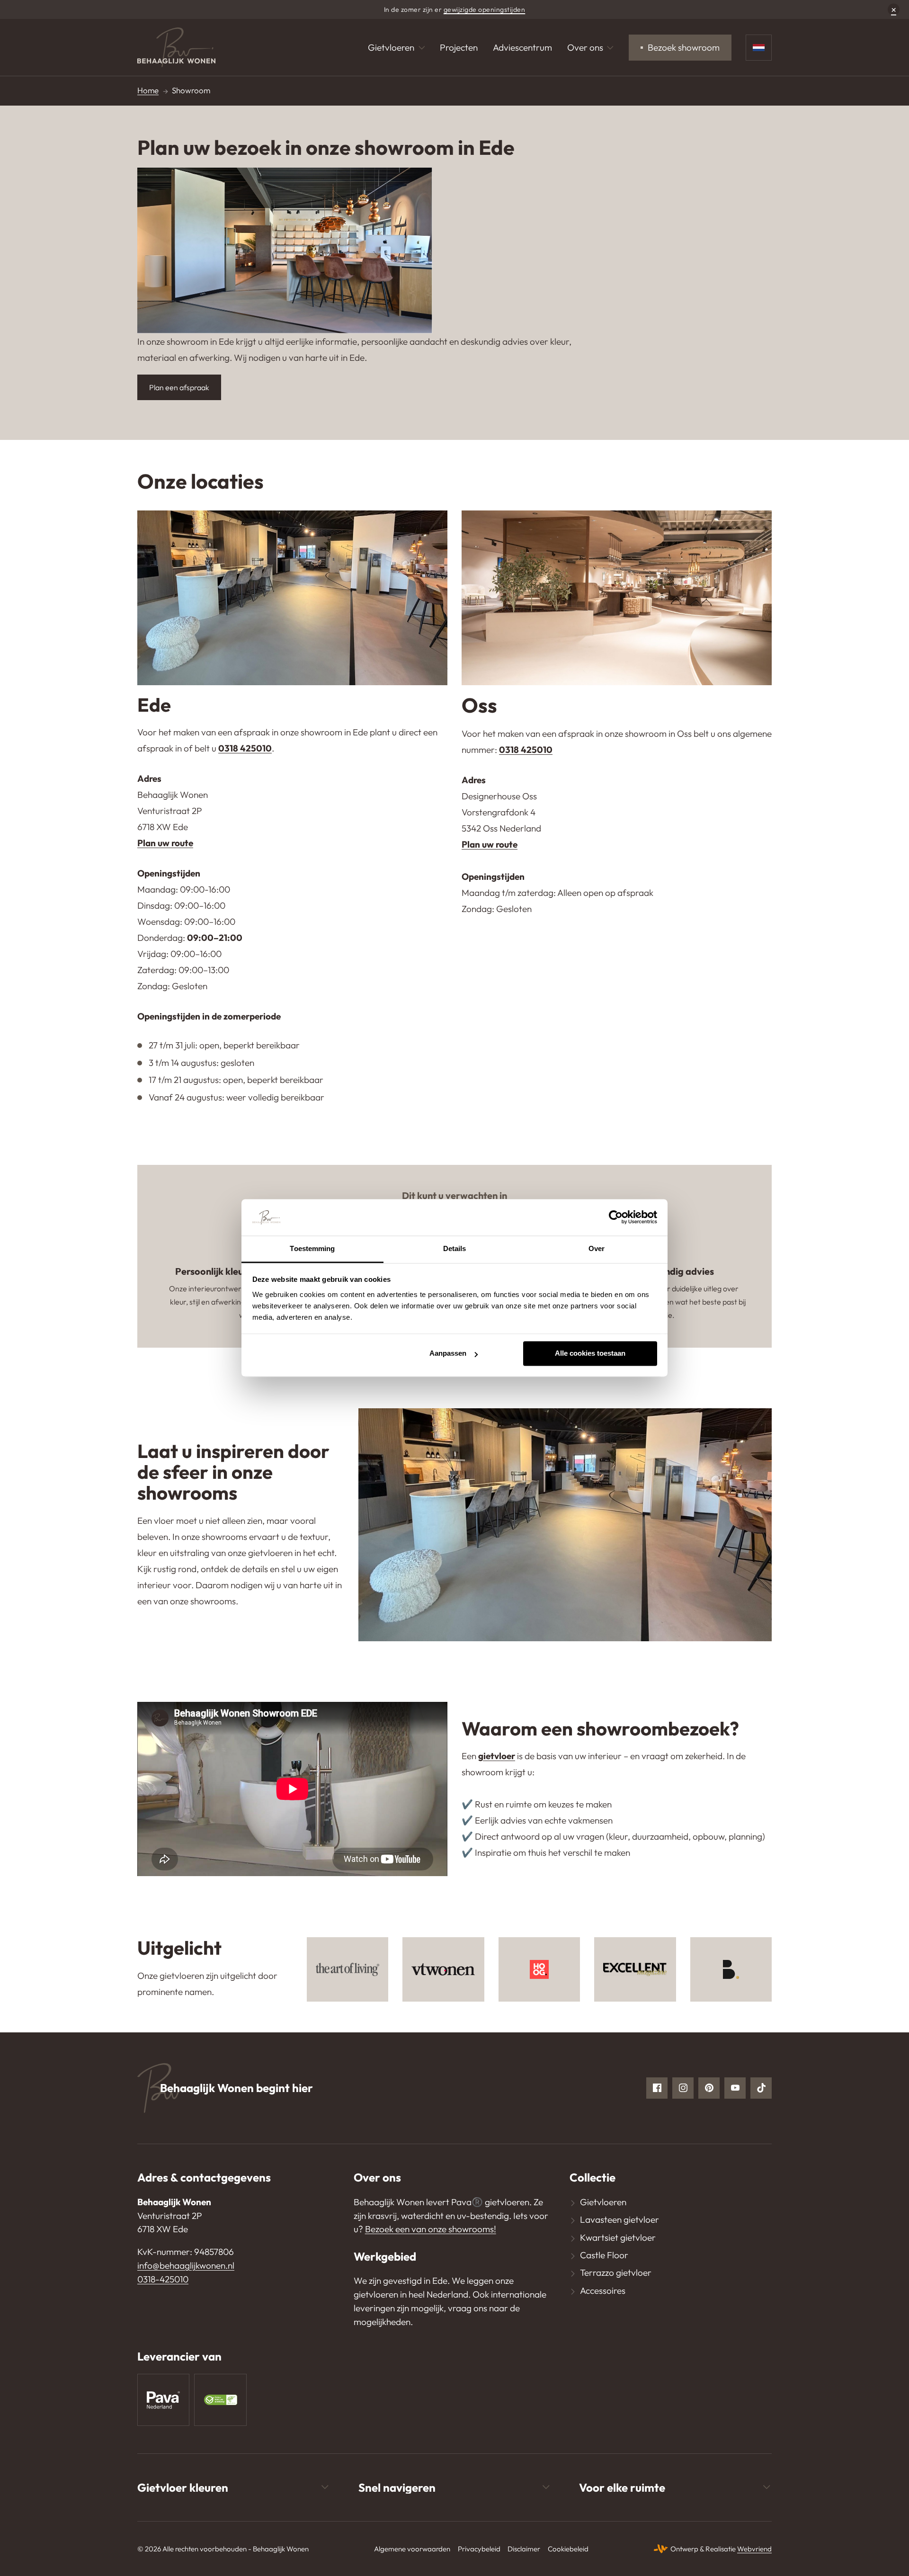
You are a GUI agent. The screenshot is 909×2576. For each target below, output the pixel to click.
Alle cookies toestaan (590, 1354)
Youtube (735, 2088)
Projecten (459, 47)
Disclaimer (524, 2549)
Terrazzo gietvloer (616, 2272)
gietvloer (497, 1756)
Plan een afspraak (179, 387)
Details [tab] (455, 1248)
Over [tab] (597, 1248)
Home (148, 90)
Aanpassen (448, 1354)
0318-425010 (163, 2279)
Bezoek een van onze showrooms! (431, 2229)
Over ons (585, 47)
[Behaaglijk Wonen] (176, 48)
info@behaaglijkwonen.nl (186, 2265)
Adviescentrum (522, 47)
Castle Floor (604, 2255)
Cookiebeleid (568, 2549)
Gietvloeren (391, 47)
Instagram (683, 2088)
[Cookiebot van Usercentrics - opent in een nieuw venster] (616, 1217)
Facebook (657, 2088)
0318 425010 (245, 748)
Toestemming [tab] (312, 1248)
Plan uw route (165, 843)
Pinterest (709, 2088)
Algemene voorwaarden (412, 2549)
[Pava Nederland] (163, 2400)
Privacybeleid (479, 2549)
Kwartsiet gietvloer (618, 2237)
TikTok (761, 2088)
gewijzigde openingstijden (485, 9)
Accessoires (603, 2290)
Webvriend (754, 2549)
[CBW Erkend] (220, 2400)
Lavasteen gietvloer (619, 2219)
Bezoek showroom (684, 47)
